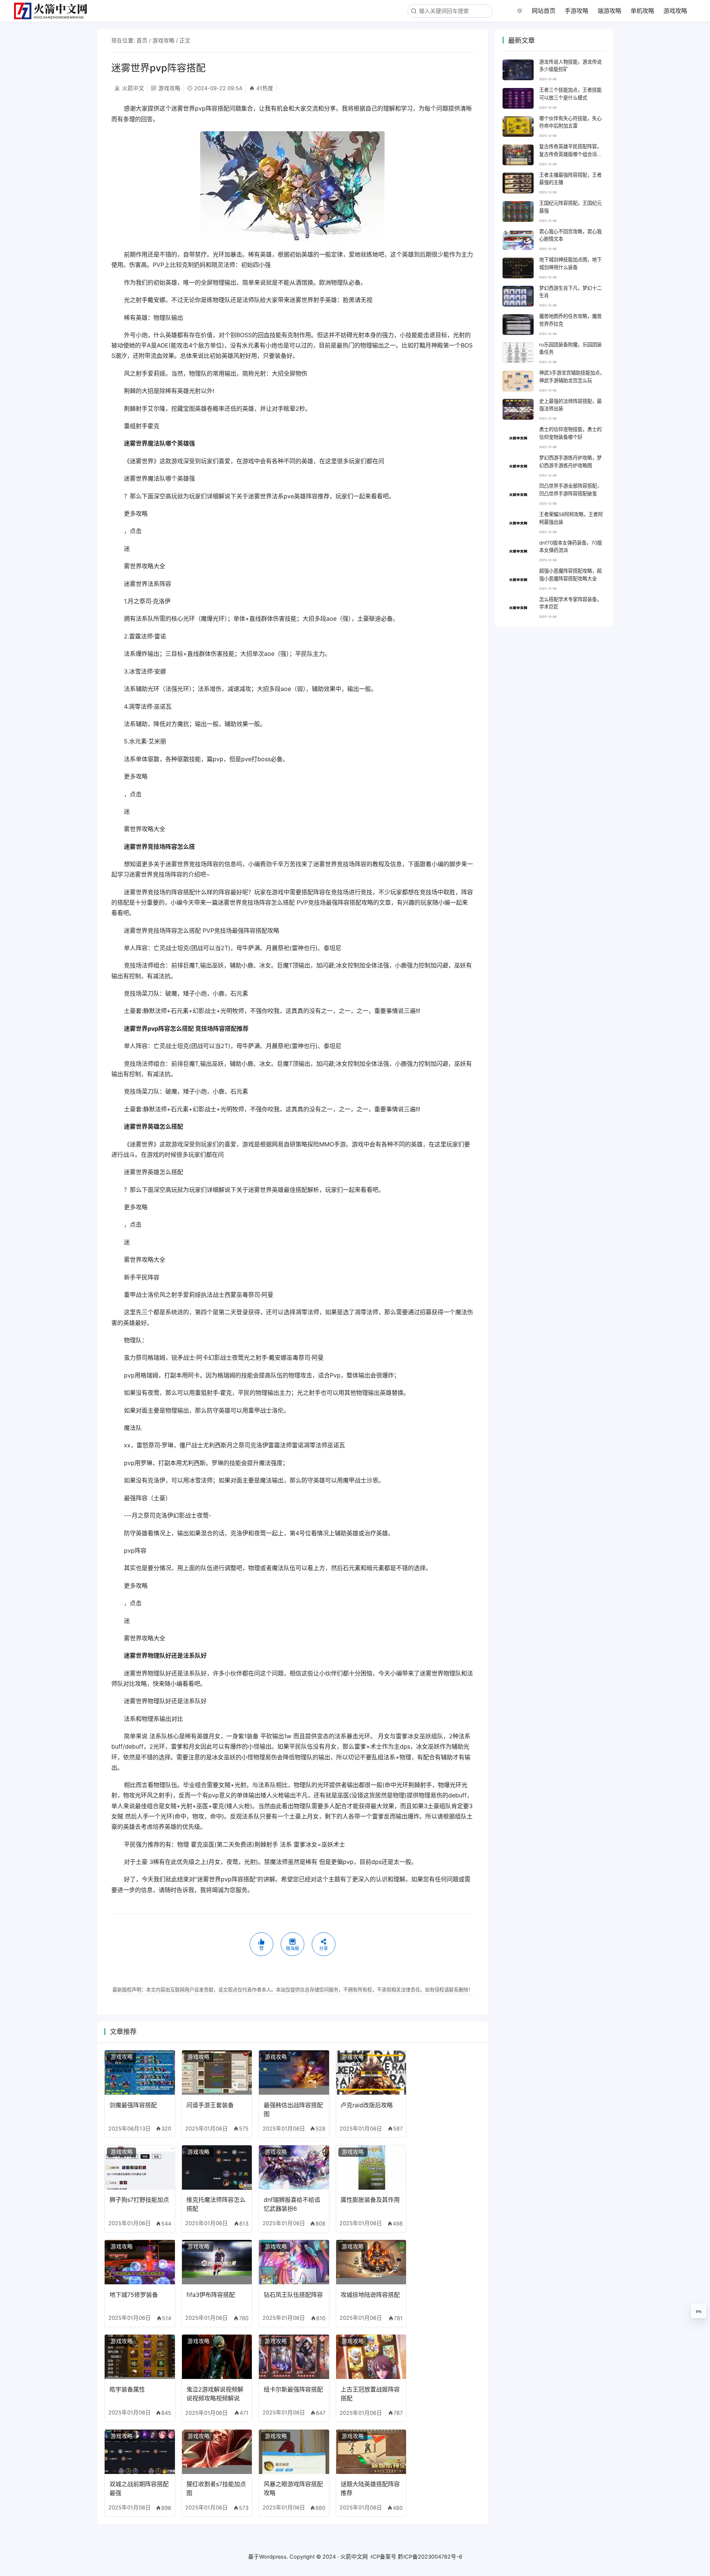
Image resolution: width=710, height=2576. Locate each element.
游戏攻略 (675, 11)
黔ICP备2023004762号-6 (430, 2557)
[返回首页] (54, 11)
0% (699, 2311)
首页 (142, 41)
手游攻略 (577, 11)
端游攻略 (609, 11)
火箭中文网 (354, 2557)
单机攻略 (642, 11)
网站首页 (544, 11)
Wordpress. (274, 2557)
